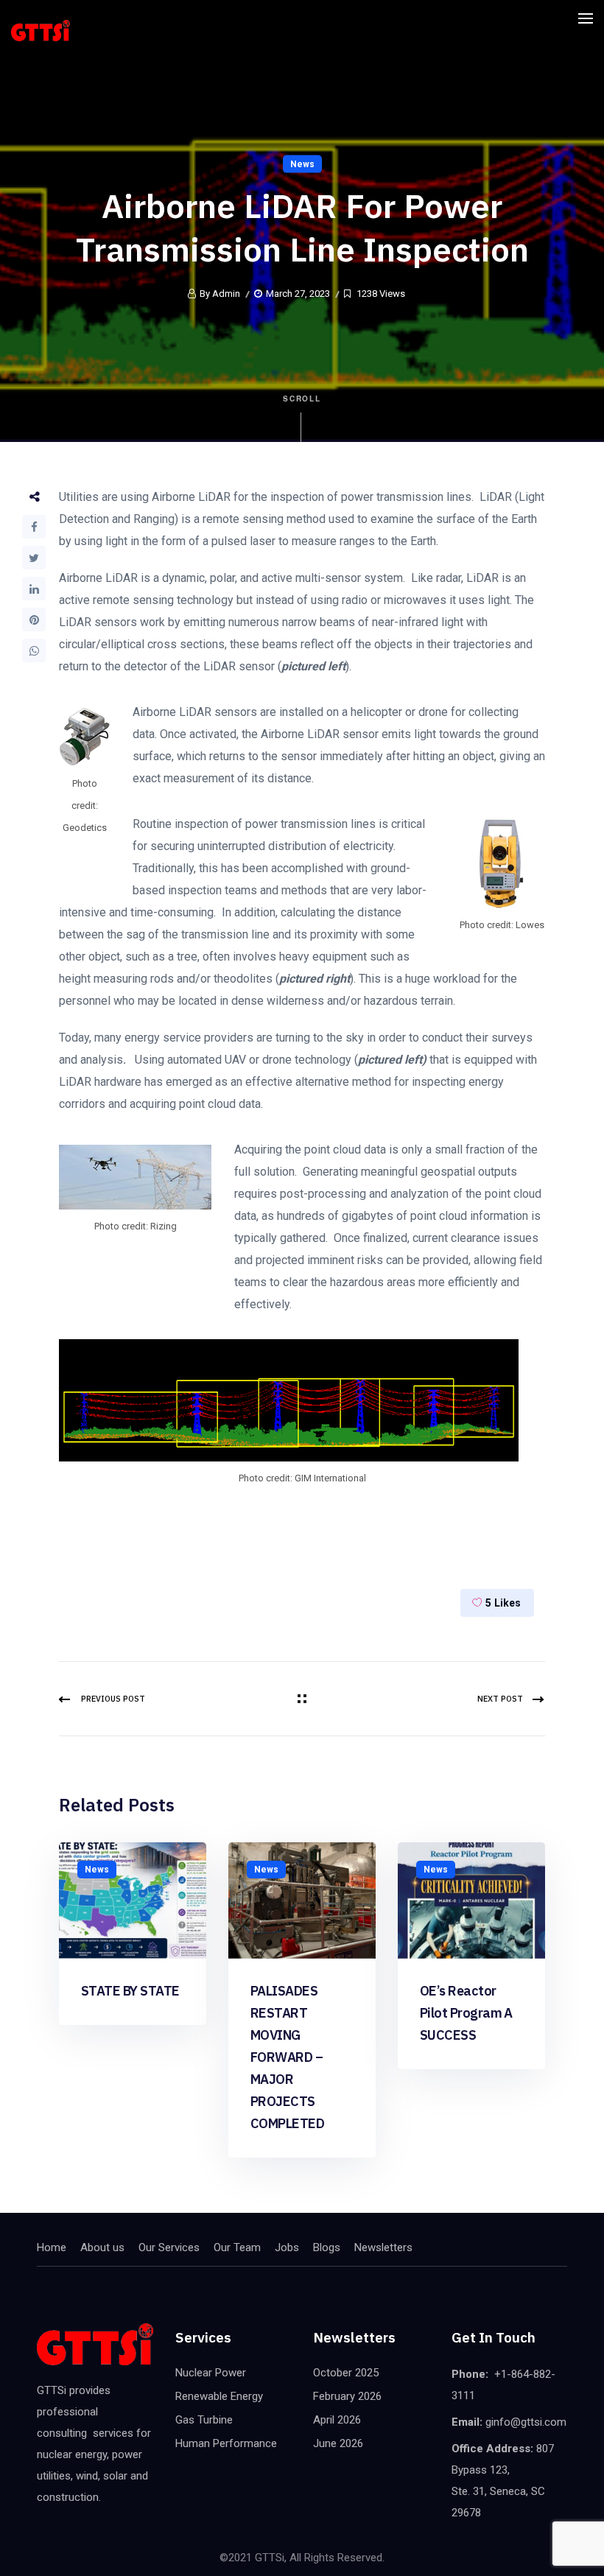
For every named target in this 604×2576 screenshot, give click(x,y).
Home (52, 2247)
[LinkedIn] (34, 589)
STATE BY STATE (130, 1991)
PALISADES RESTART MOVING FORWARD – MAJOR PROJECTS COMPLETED (287, 2057)
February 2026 (347, 2396)
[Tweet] (34, 558)
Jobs (287, 2247)
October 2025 (346, 2373)
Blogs (327, 2247)
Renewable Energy (219, 2396)
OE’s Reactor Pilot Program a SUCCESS (466, 2013)
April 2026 (337, 2420)
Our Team (237, 2247)
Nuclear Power (211, 2373)
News (302, 164)
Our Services (169, 2247)
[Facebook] (34, 527)
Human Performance (226, 2443)
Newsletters (383, 2247)
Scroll (302, 399)
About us (102, 2247)
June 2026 (338, 2443)
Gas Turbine (204, 2420)
